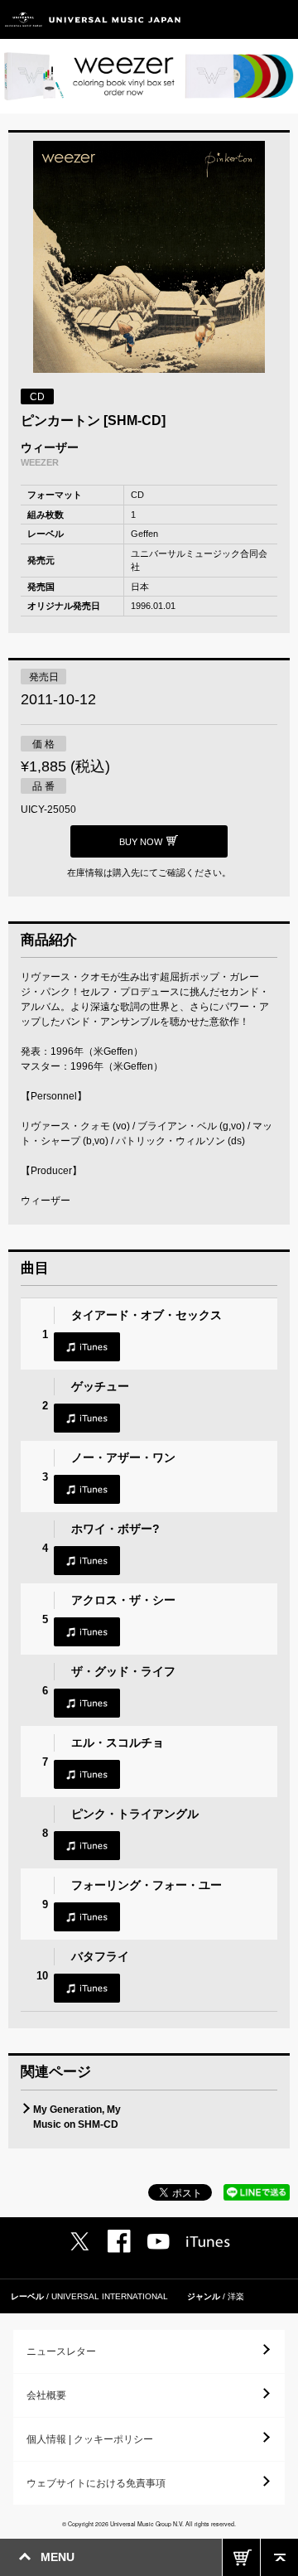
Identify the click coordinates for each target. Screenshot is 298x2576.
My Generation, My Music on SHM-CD (77, 2117)
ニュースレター (61, 2351)
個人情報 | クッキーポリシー (90, 2439)
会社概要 (46, 2395)
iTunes (87, 1347)
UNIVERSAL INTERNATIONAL (110, 2296)
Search (242, 19)
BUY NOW (241, 2557)
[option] (149, 259)
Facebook (119, 2241)
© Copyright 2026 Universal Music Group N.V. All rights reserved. (149, 2524)
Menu (279, 19)
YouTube (159, 2242)
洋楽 (236, 2296)
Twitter (79, 2241)
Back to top (279, 2557)
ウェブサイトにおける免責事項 (96, 2483)
